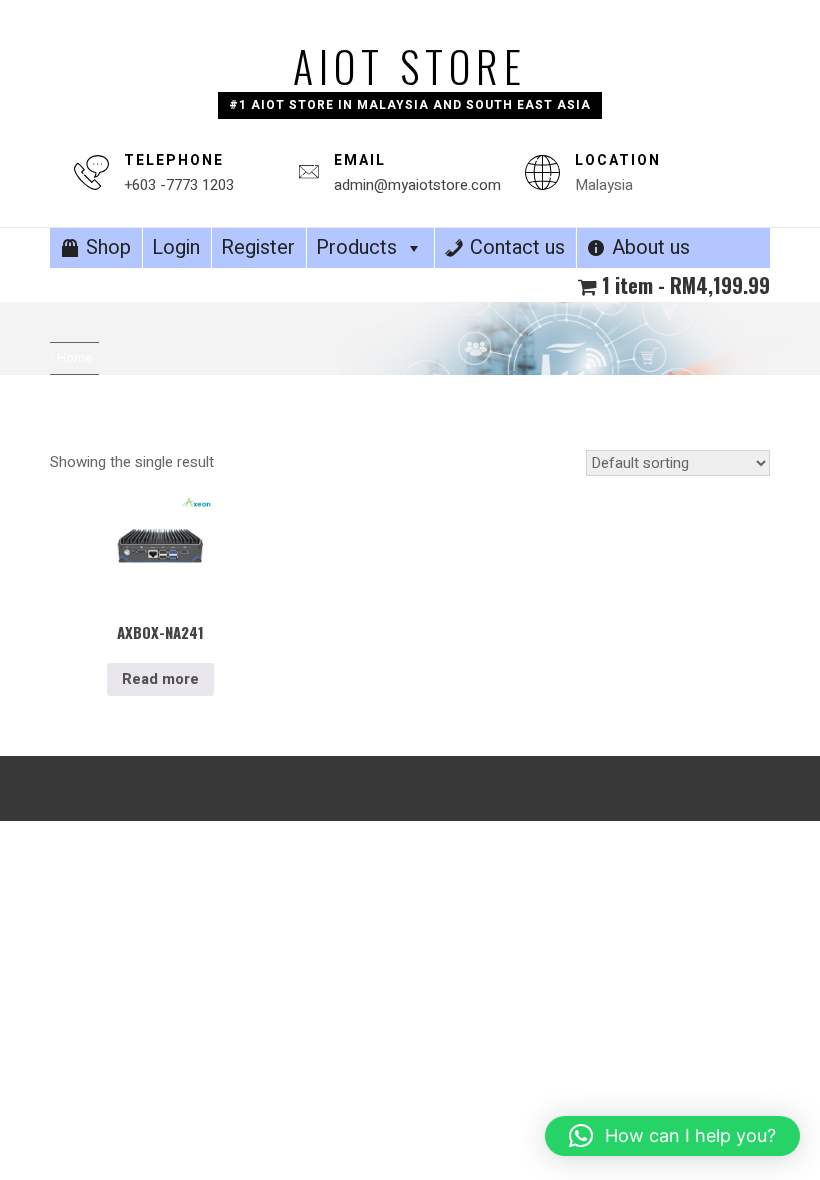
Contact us (517, 247)
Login (176, 247)
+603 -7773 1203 (179, 185)
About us (651, 247)
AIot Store (410, 66)
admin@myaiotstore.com (417, 185)
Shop (108, 247)
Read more (160, 679)
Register (258, 247)
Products (356, 247)
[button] (672, 1136)
